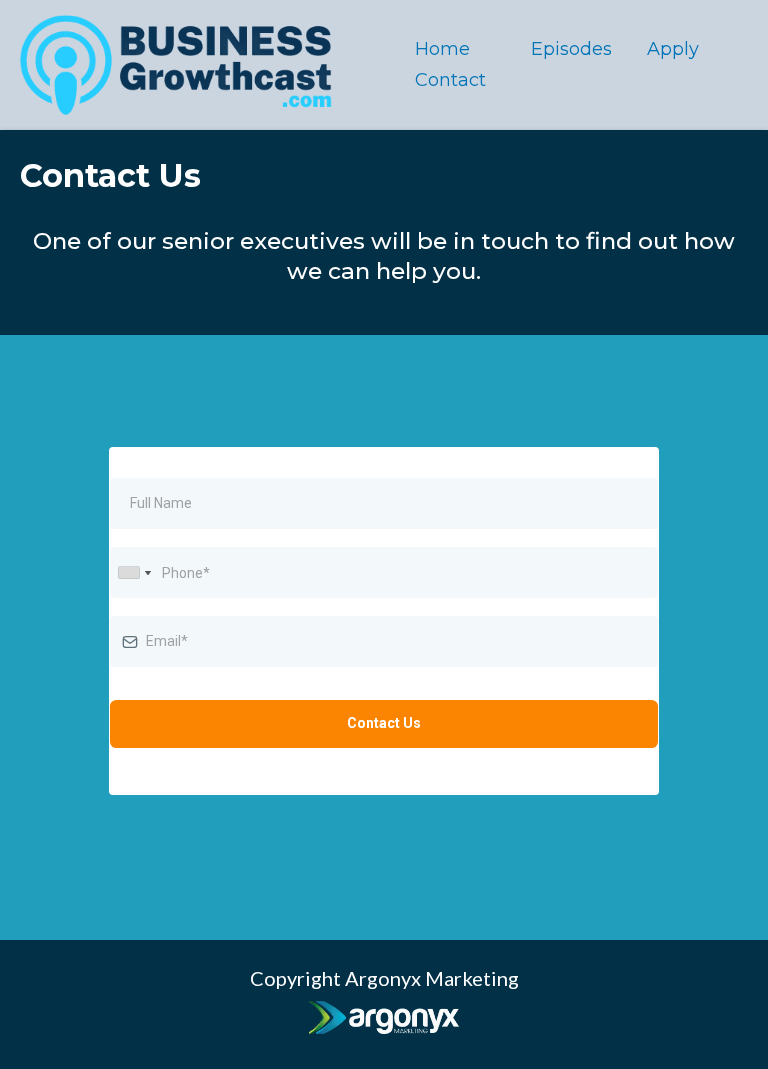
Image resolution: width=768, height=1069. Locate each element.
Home (442, 49)
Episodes (571, 49)
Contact (450, 80)
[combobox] (134, 572)
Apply (673, 49)
